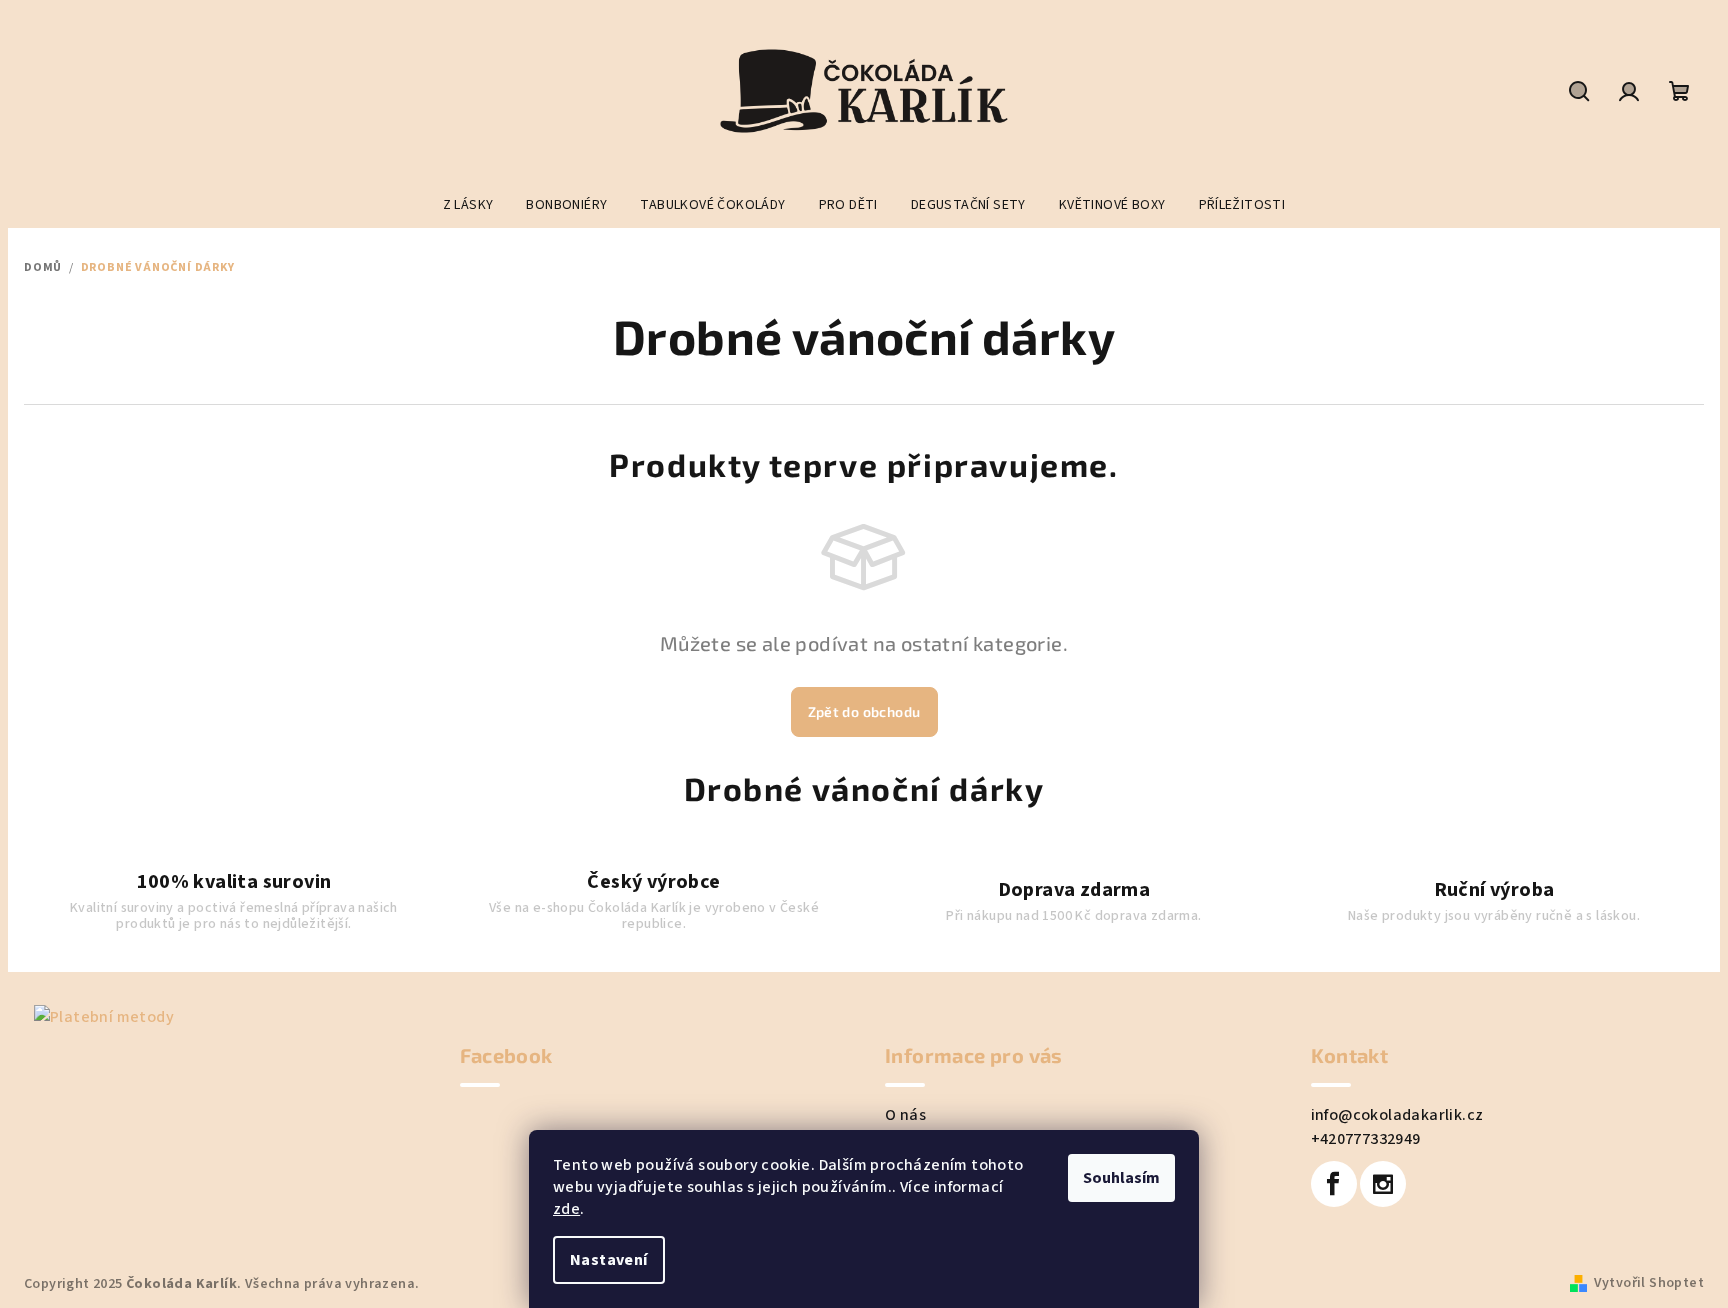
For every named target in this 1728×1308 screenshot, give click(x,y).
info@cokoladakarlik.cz (1397, 1115)
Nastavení (609, 1260)
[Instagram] (1383, 1184)
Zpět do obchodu (864, 711)
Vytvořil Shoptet (1649, 1283)
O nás (905, 1115)
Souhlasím (1121, 1178)
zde (566, 1209)
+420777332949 (1366, 1139)
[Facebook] (1334, 1184)
